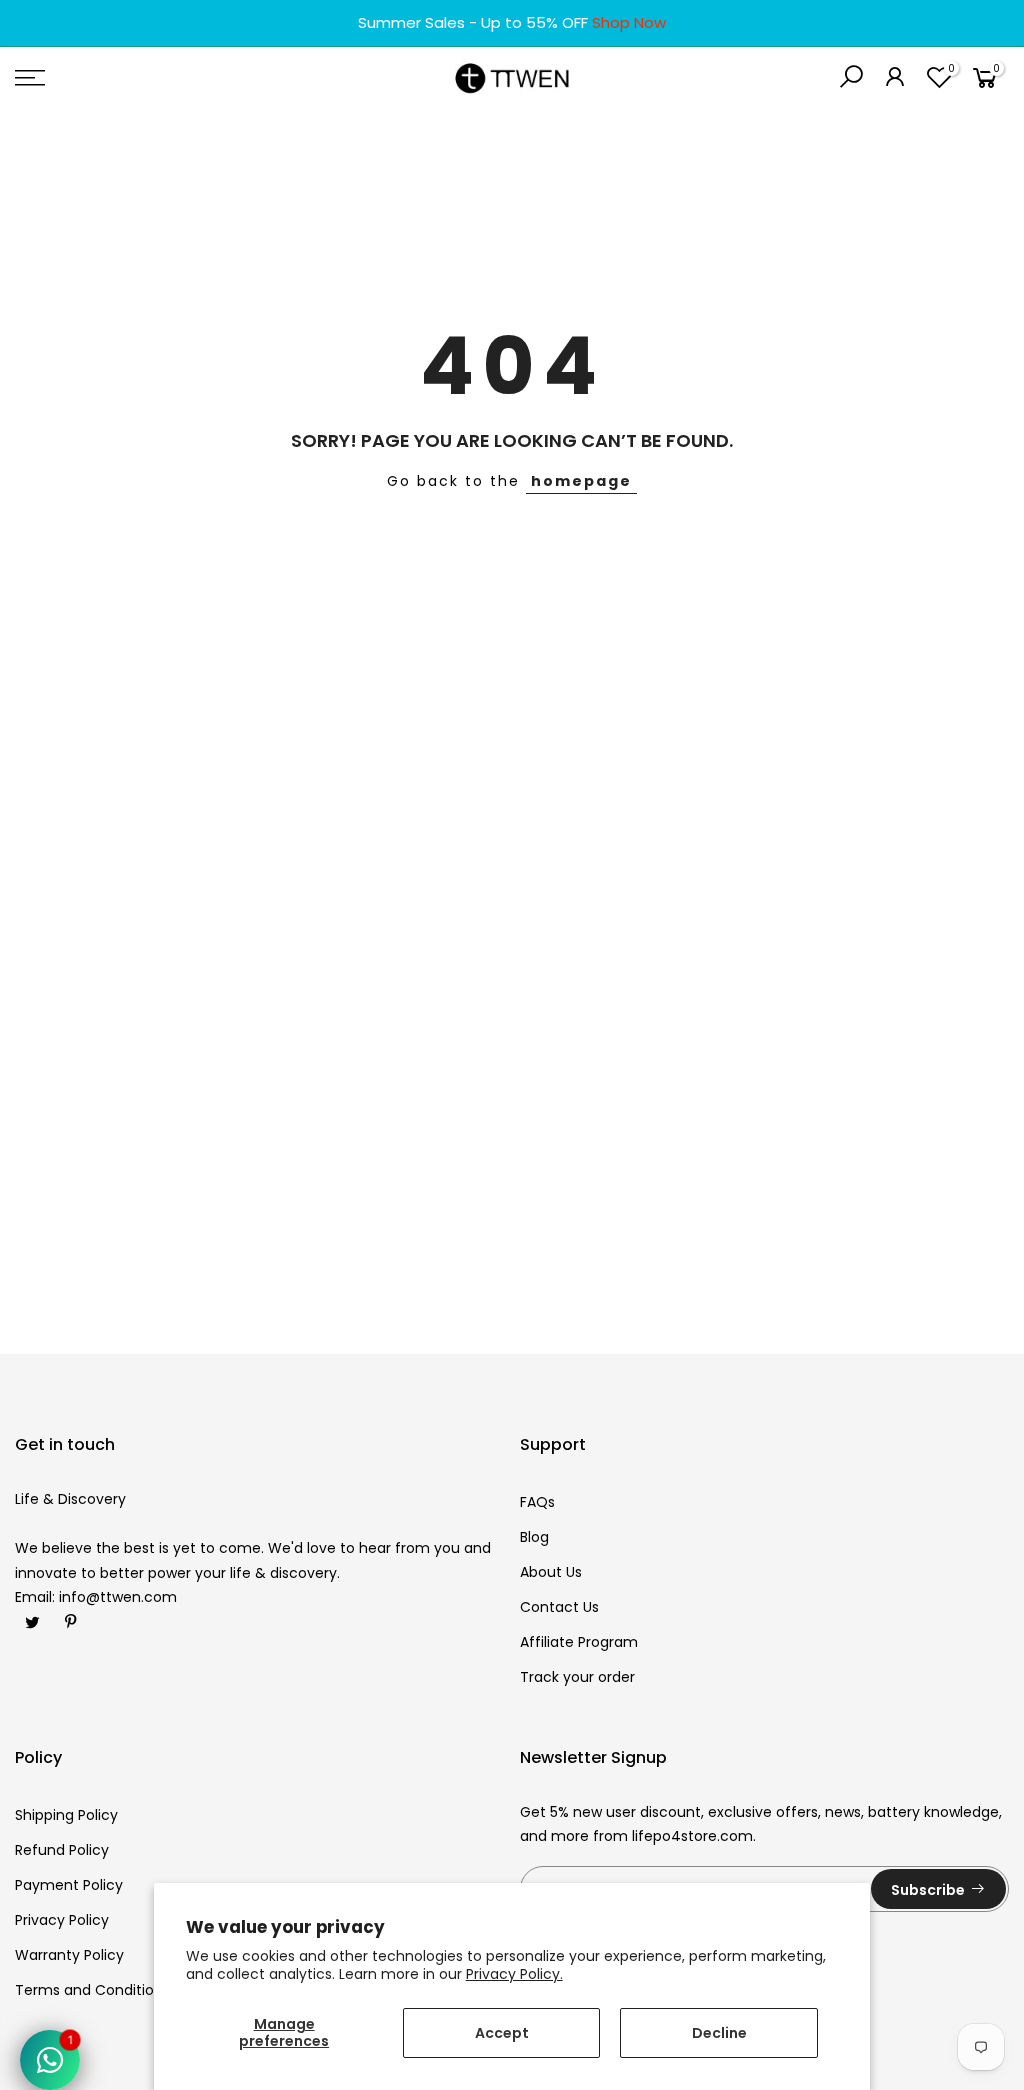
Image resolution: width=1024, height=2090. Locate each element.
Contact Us (559, 1607)
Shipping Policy (66, 1815)
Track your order (577, 1677)
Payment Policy (69, 1885)
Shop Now (629, 22)
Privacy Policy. (514, 1974)
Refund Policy (62, 1850)
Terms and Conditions (92, 1990)
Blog (534, 1537)
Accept (502, 2033)
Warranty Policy (69, 1955)
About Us (551, 1572)
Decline (719, 2033)
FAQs (537, 1502)
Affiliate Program (579, 1642)
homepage (581, 481)
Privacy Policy (62, 1920)
